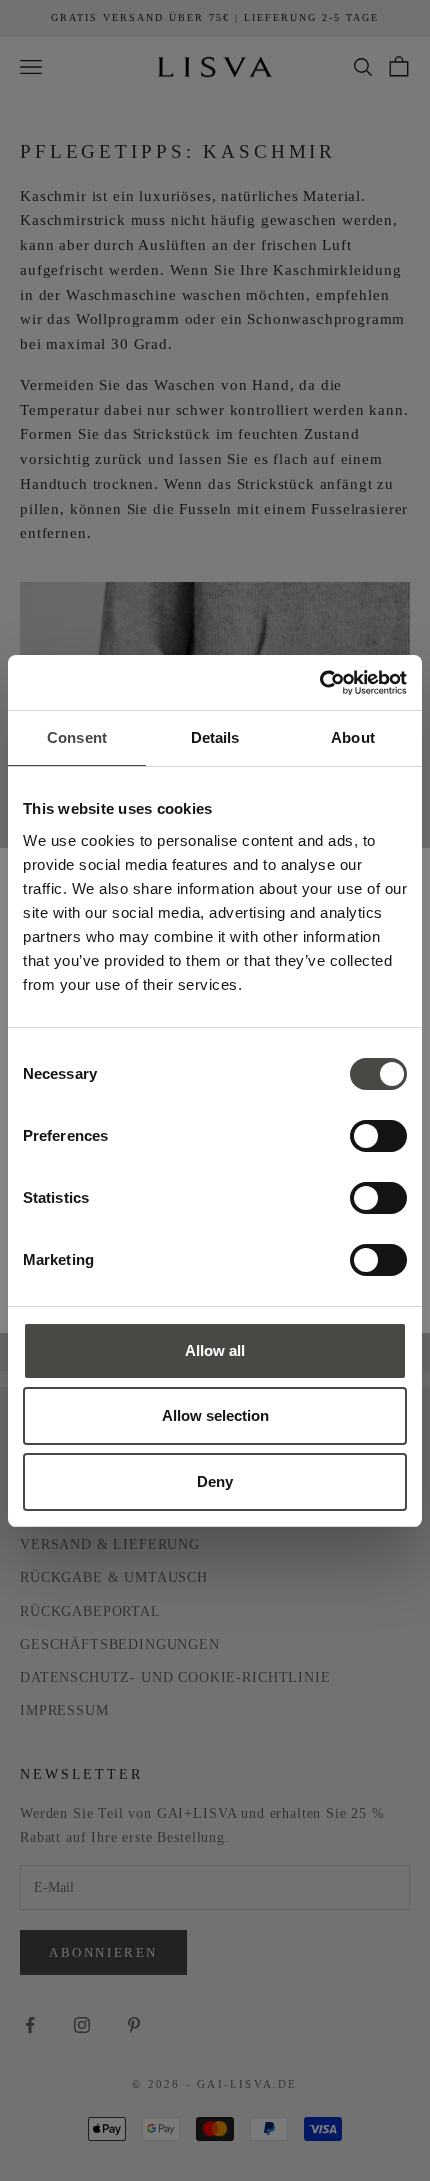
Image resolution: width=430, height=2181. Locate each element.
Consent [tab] (77, 737)
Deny (215, 1481)
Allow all (215, 1350)
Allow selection (215, 1415)
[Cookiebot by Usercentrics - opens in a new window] (319, 683)
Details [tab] (215, 737)
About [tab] (353, 737)
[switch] (378, 1136)
